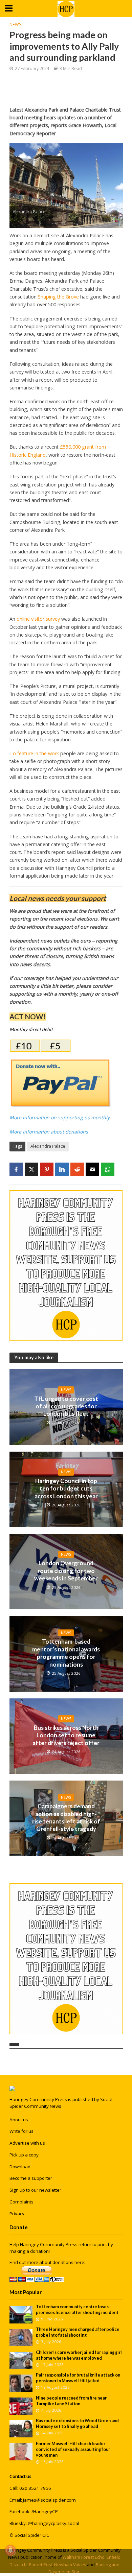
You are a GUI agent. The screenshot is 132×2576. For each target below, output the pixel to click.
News (16, 25)
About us (19, 2120)
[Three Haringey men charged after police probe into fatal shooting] (21, 2337)
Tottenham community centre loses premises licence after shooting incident (77, 2310)
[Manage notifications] (10, 2550)
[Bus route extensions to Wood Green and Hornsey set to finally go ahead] (21, 2428)
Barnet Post (40, 2565)
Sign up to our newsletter (35, 2190)
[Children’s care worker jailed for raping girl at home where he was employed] (21, 2360)
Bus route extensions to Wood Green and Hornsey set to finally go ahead (77, 2424)
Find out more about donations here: (47, 2262)
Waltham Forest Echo (84, 2557)
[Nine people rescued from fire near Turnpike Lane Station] (21, 2406)
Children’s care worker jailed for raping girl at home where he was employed (79, 2355)
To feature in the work (34, 753)
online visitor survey (38, 619)
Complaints (21, 2202)
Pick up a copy (24, 2155)
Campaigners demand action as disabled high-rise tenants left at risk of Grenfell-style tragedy (66, 1817)
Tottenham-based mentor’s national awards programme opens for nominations (66, 1653)
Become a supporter (31, 2178)
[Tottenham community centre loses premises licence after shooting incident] (21, 2314)
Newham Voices (70, 2565)
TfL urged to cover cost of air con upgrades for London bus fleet (66, 1406)
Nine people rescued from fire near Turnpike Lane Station (71, 2401)
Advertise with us (27, 2143)
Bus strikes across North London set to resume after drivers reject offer (66, 1735)
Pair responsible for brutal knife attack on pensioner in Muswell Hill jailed (78, 2378)
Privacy (17, 2214)
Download (20, 2167)
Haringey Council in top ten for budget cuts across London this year (66, 1488)
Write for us (21, 2131)
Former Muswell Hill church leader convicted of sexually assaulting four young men (73, 2449)
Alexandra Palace (48, 1146)
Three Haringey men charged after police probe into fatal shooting (78, 2332)
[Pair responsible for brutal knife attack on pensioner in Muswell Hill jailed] (21, 2383)
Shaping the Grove (58, 297)
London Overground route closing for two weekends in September (66, 1571)
